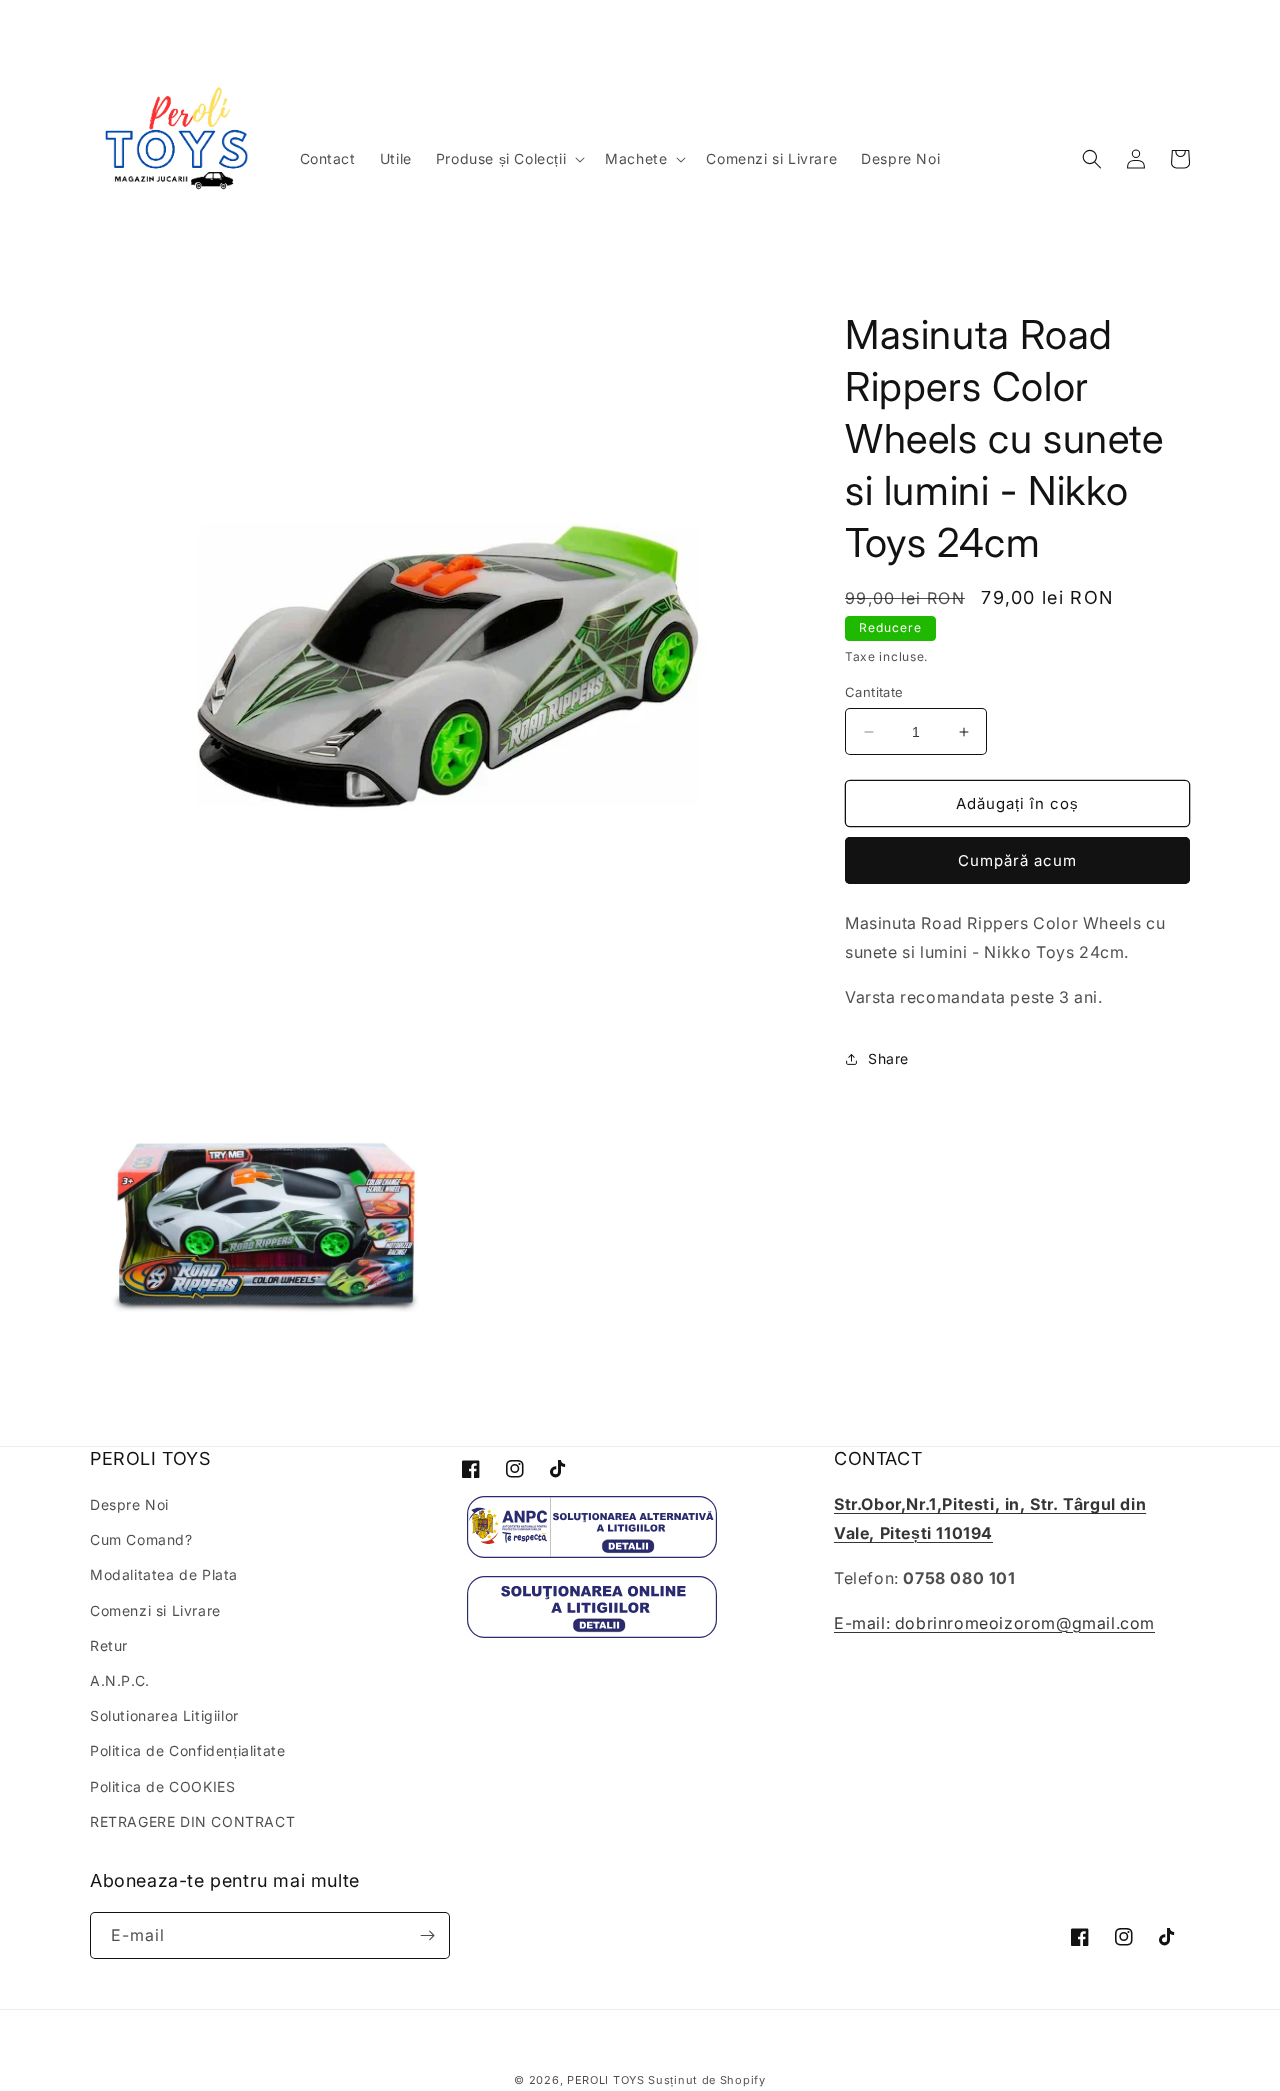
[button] (508, 159)
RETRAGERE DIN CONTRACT (192, 1821)
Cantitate (874, 692)
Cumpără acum (1017, 860)
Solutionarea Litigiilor (164, 1715)
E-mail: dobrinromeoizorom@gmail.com (994, 1623)
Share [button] (888, 1058)
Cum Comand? (141, 1539)
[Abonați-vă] (427, 1935)
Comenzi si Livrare (155, 1610)
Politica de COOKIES (162, 1786)
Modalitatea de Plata (164, 1574)
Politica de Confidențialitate (187, 1750)
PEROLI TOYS (606, 2080)
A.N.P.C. (120, 1680)
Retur (109, 1645)
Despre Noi (129, 1504)
